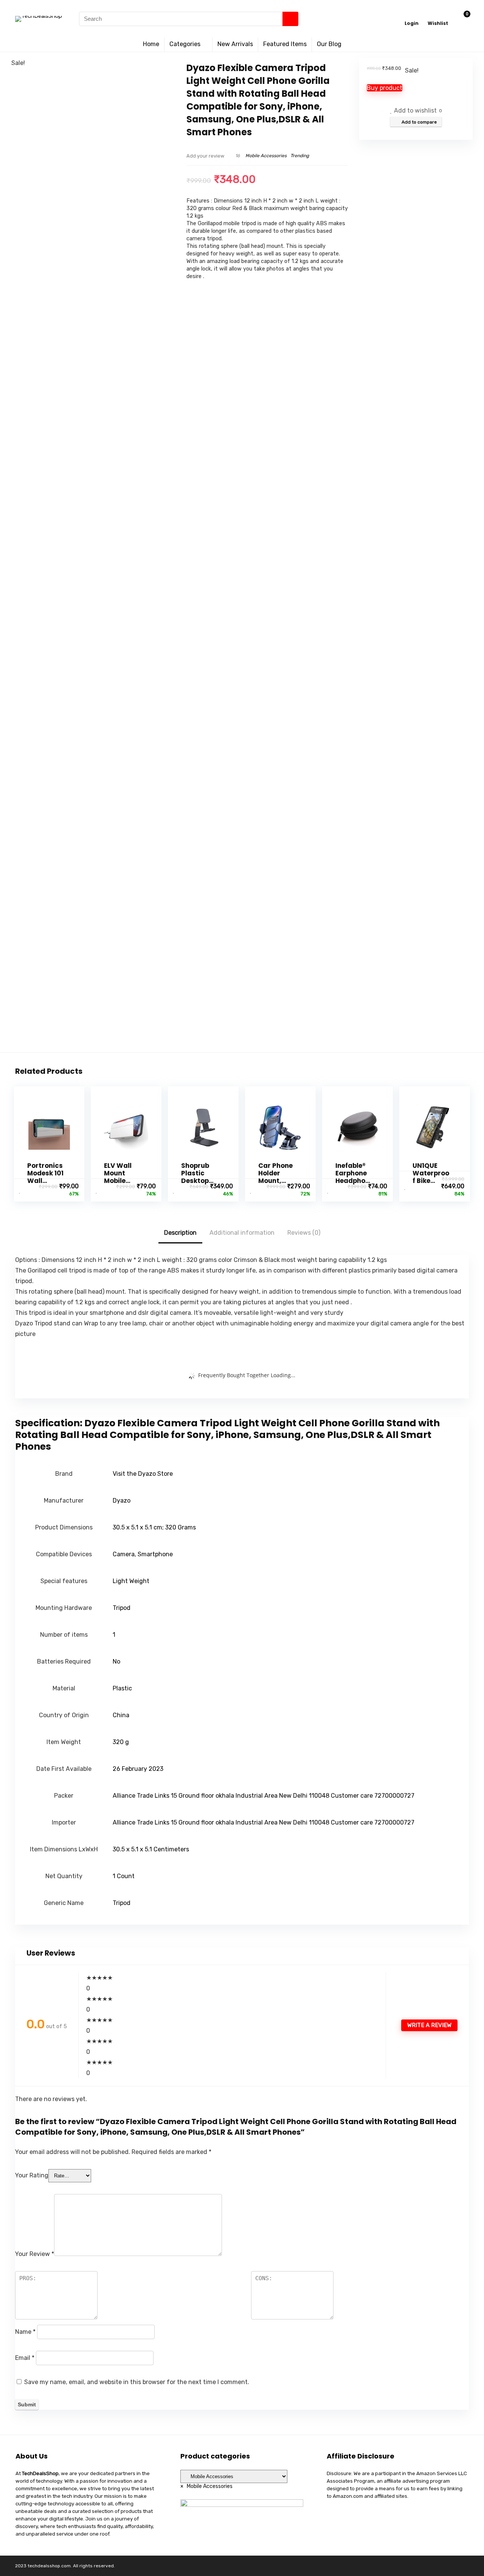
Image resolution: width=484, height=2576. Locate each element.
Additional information (242, 1233)
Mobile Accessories (266, 156)
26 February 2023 (138, 1769)
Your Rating (32, 2175)
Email (25, 2358)
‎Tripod (122, 1608)
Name (25, 2332)
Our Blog (329, 44)
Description (180, 1233)
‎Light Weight (131, 1581)
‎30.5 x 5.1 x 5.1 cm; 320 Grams (154, 1527)
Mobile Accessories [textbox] (206, 2486)
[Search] (290, 19)
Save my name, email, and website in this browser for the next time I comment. (137, 2382)
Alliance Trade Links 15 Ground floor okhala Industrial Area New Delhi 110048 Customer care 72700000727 (264, 1796)
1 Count (124, 1876)
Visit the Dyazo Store (143, 1474)
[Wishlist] (438, 16)
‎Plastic (122, 1688)
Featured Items (285, 44)
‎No (116, 1661)
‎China (121, 1715)
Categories (185, 44)
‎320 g (121, 1742)
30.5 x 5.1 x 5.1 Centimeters (151, 1849)
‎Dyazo (122, 1501)
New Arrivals (235, 44)
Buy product (385, 88)
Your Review (35, 2254)
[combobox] (206, 2486)
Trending (300, 156)
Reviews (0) (304, 1233)
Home (151, 44)
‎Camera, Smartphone (143, 1554)
